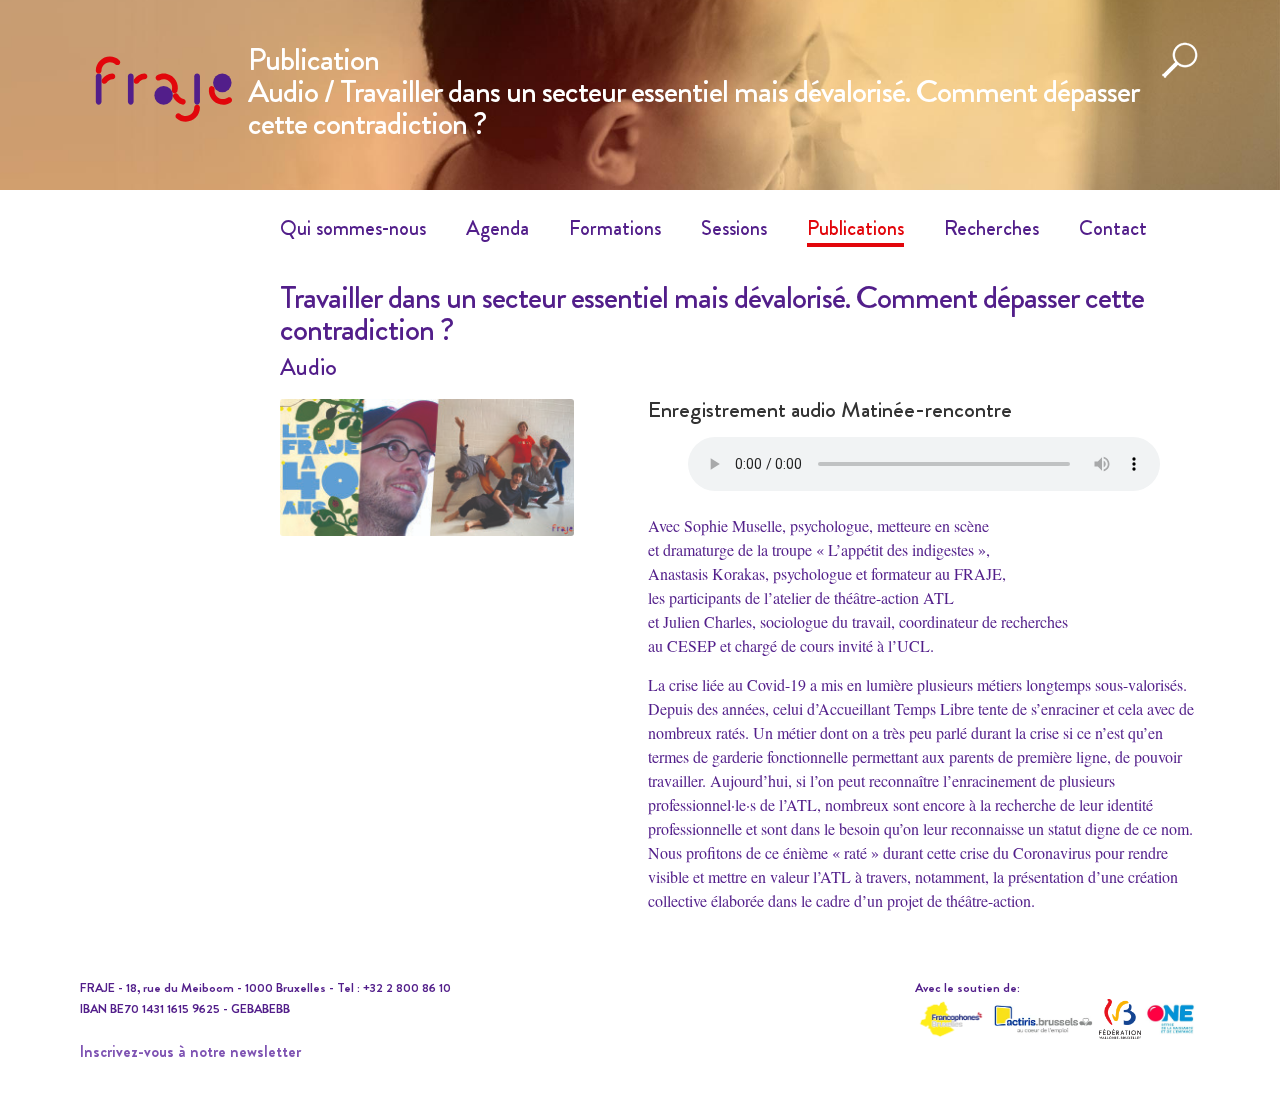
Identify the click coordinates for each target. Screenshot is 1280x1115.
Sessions (734, 228)
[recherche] (1180, 74)
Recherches (991, 228)
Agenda (497, 228)
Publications (855, 228)
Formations (615, 228)
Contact (1113, 228)
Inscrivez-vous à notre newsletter (190, 1051)
